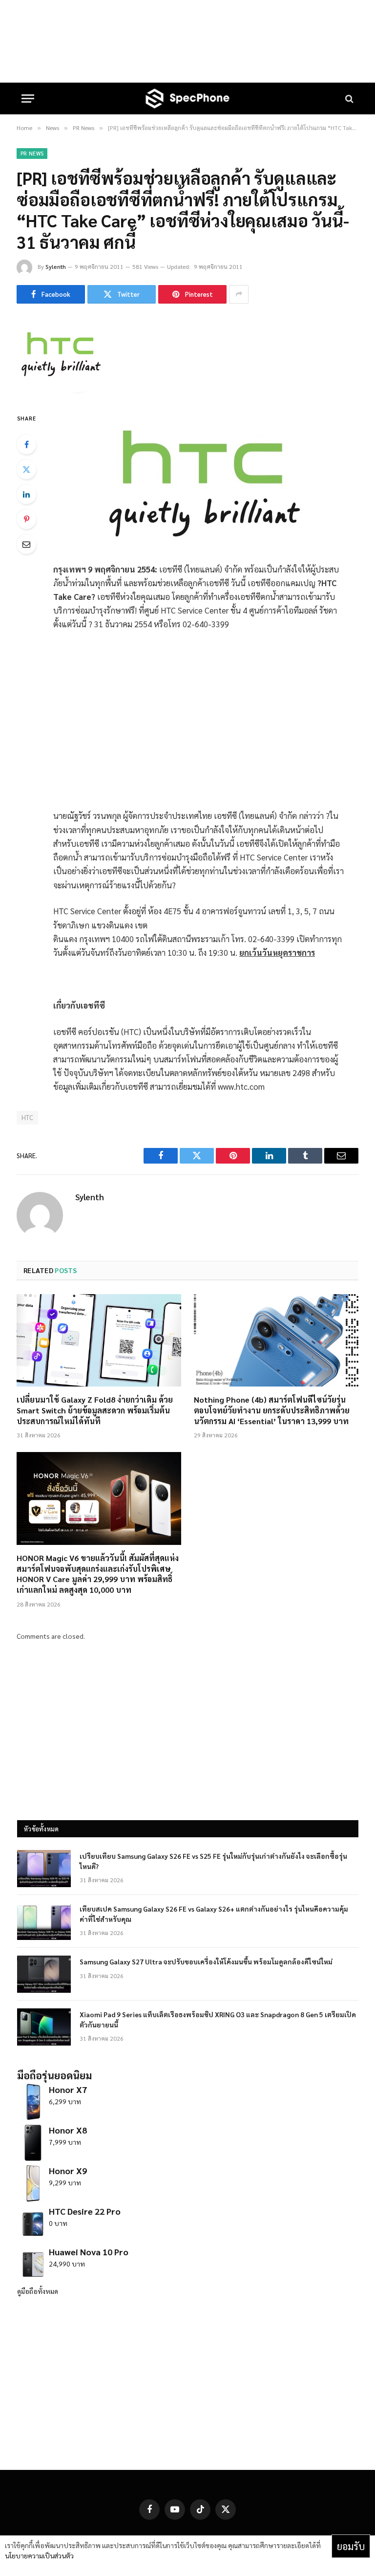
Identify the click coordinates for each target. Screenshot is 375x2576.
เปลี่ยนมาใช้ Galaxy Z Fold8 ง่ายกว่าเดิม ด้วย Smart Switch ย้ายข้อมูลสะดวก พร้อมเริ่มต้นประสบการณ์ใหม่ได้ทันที (95, 1410)
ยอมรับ (351, 2546)
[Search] (348, 99)
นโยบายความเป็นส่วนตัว (39, 2555)
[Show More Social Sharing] (239, 294)
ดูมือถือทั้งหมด (38, 2291)
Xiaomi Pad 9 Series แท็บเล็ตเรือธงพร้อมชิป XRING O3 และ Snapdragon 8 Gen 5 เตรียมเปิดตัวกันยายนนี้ (218, 2019)
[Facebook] (26, 444)
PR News (32, 153)
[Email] (26, 544)
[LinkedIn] (26, 494)
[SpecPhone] (187, 99)
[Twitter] (26, 469)
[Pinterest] (26, 519)
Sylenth (56, 266)
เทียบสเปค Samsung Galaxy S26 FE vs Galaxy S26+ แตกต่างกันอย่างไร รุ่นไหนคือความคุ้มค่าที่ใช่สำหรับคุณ (214, 1914)
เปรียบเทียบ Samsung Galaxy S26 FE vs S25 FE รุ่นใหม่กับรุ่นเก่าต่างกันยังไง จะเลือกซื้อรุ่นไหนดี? (213, 1861)
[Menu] (28, 99)
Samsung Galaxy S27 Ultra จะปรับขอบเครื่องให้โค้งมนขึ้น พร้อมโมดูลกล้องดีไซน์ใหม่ (206, 1961)
